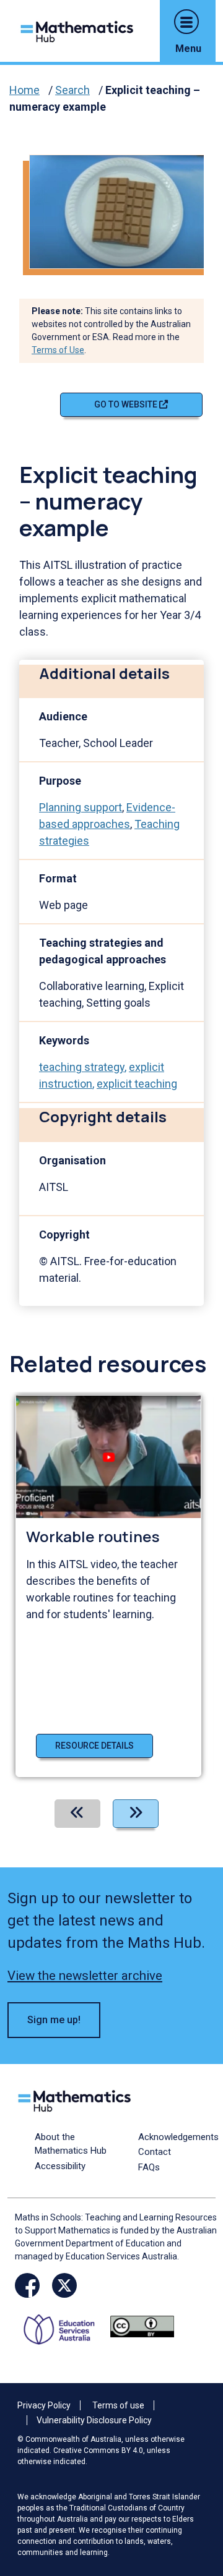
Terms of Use (58, 350)
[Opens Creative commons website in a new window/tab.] (142, 2326)
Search (72, 90)
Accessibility (60, 2166)
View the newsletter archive (85, 1976)
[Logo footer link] (77, 2099)
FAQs (149, 2167)
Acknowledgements (178, 2137)
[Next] (136, 1814)
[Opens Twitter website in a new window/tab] (64, 2285)
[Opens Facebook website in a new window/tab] (27, 2285)
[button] (186, 22)
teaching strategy (82, 1067)
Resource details (94, 1746)
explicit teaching (137, 1084)
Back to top (195, 2483)
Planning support (81, 807)
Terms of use (118, 2405)
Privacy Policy (44, 2405)
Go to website (127, 404)
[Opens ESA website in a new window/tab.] (63, 2326)
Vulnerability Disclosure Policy (94, 2420)
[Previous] (77, 1814)
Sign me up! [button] (54, 2020)
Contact (155, 2152)
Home (24, 90)
